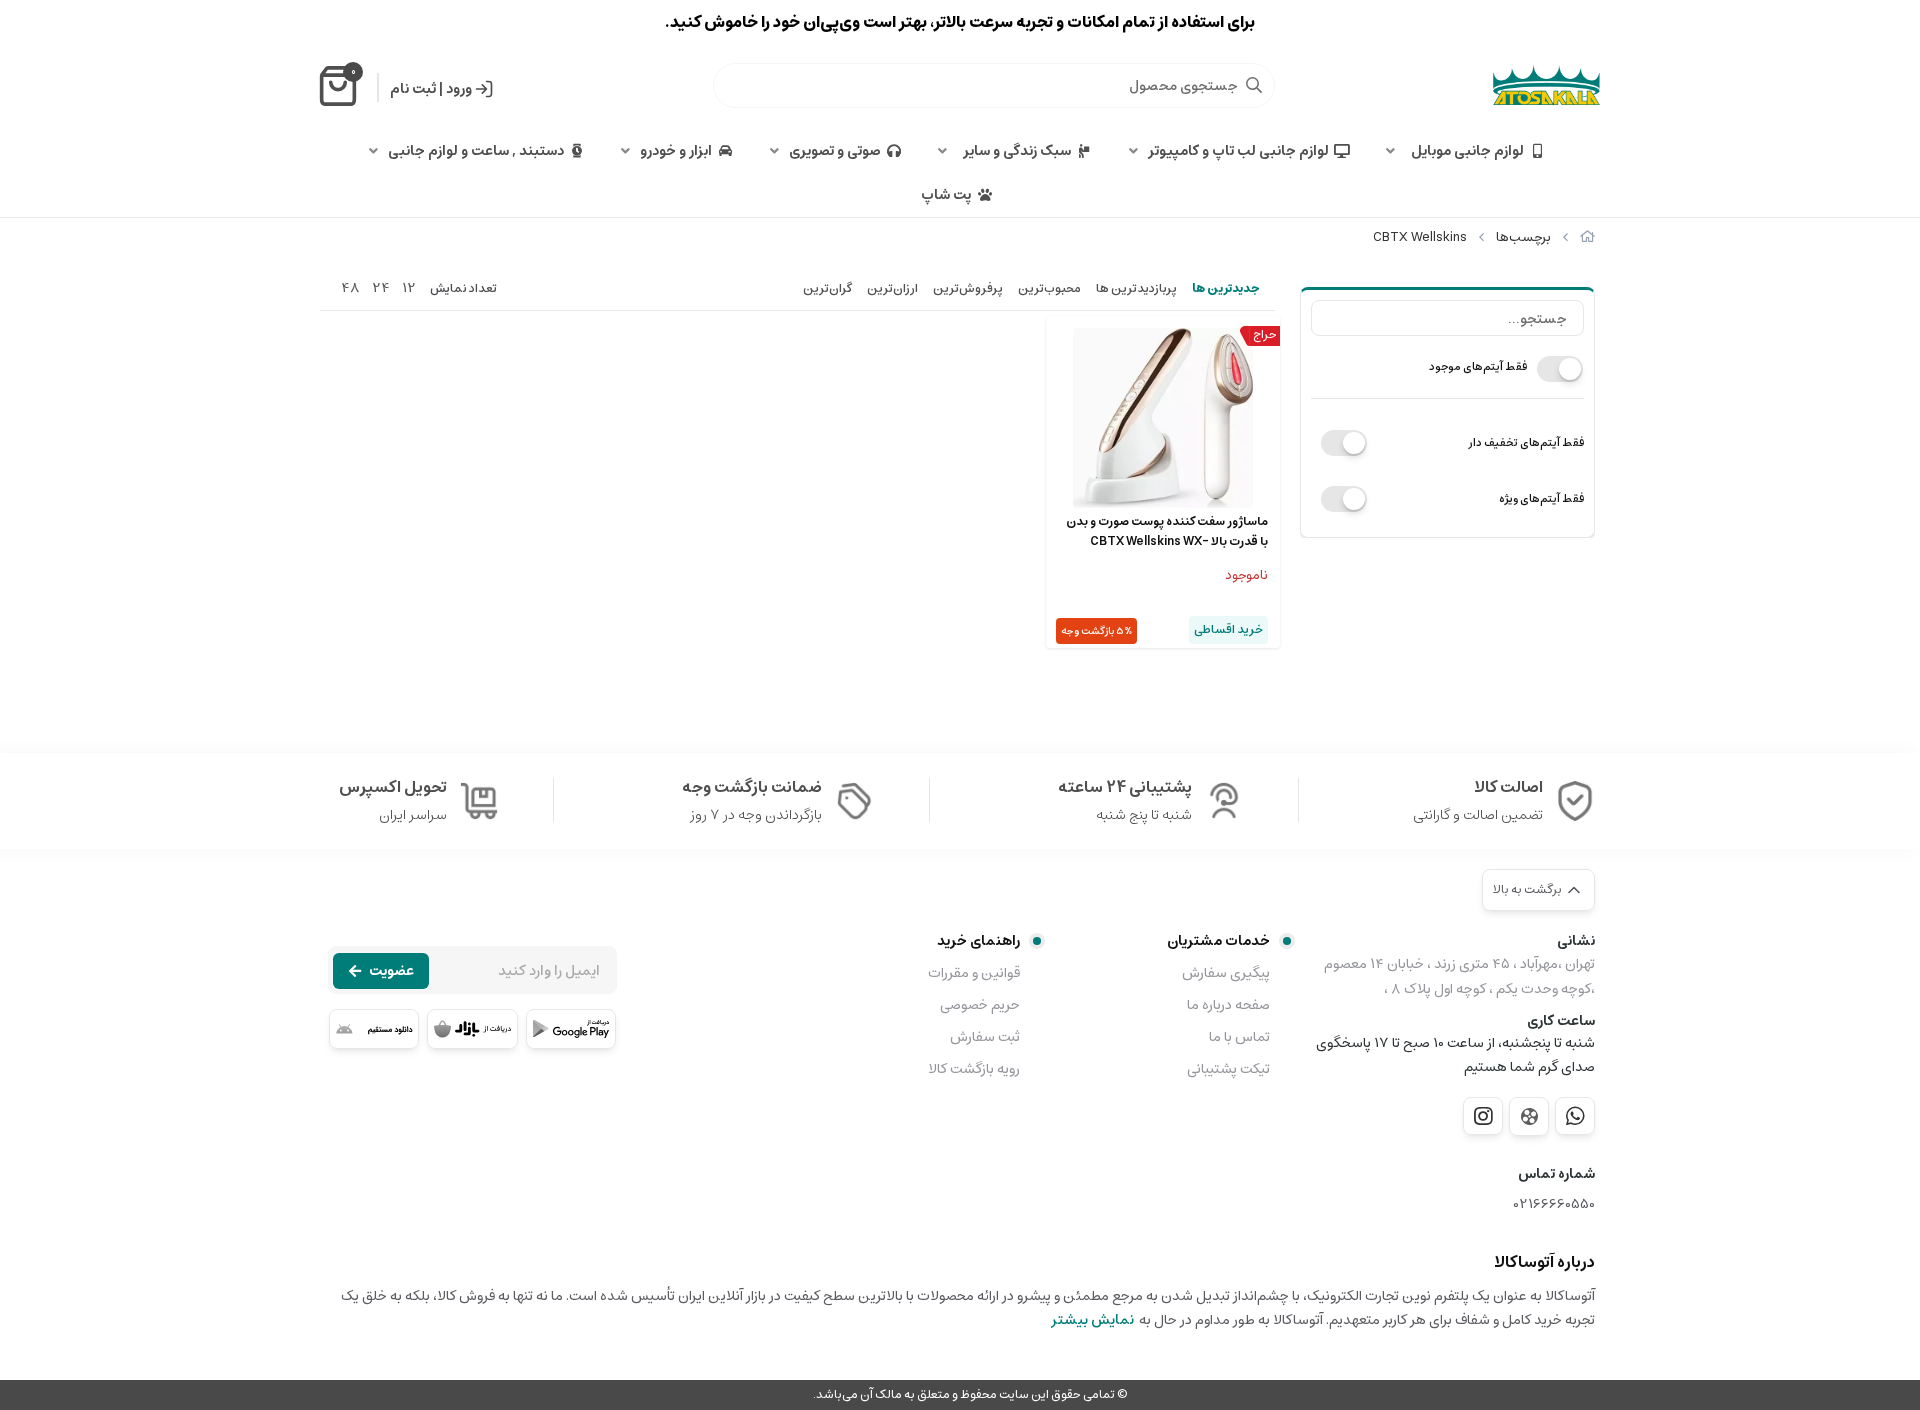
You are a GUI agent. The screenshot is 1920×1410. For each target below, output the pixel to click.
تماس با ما (1239, 1037)
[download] (374, 1029)
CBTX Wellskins (1420, 237)
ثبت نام (413, 89)
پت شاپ (946, 195)
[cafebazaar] (472, 1029)
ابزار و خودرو (676, 151)
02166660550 (1554, 1204)
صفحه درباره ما (1228, 1005)
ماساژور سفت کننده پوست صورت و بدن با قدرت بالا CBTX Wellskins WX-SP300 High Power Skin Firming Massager (1167, 532)
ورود (459, 89)
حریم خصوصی (980, 1005)
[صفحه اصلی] (1587, 237)
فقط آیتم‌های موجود (1478, 366)
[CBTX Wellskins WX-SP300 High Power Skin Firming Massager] (1163, 418)
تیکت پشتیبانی (1228, 1069)
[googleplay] (571, 1029)
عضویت (391, 971)
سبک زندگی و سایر (1014, 151)
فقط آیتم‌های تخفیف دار (1526, 442)
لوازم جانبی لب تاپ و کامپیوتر (1238, 151)
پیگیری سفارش (1226, 973)
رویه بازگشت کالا (974, 1069)
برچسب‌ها (1523, 237)
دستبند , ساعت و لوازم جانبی (476, 151)
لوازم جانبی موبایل (1464, 151)
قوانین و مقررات (974, 973)
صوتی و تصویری (835, 151)
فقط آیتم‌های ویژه (1541, 498)
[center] (1254, 85)
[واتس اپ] (1575, 1116)
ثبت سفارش (985, 1037)
